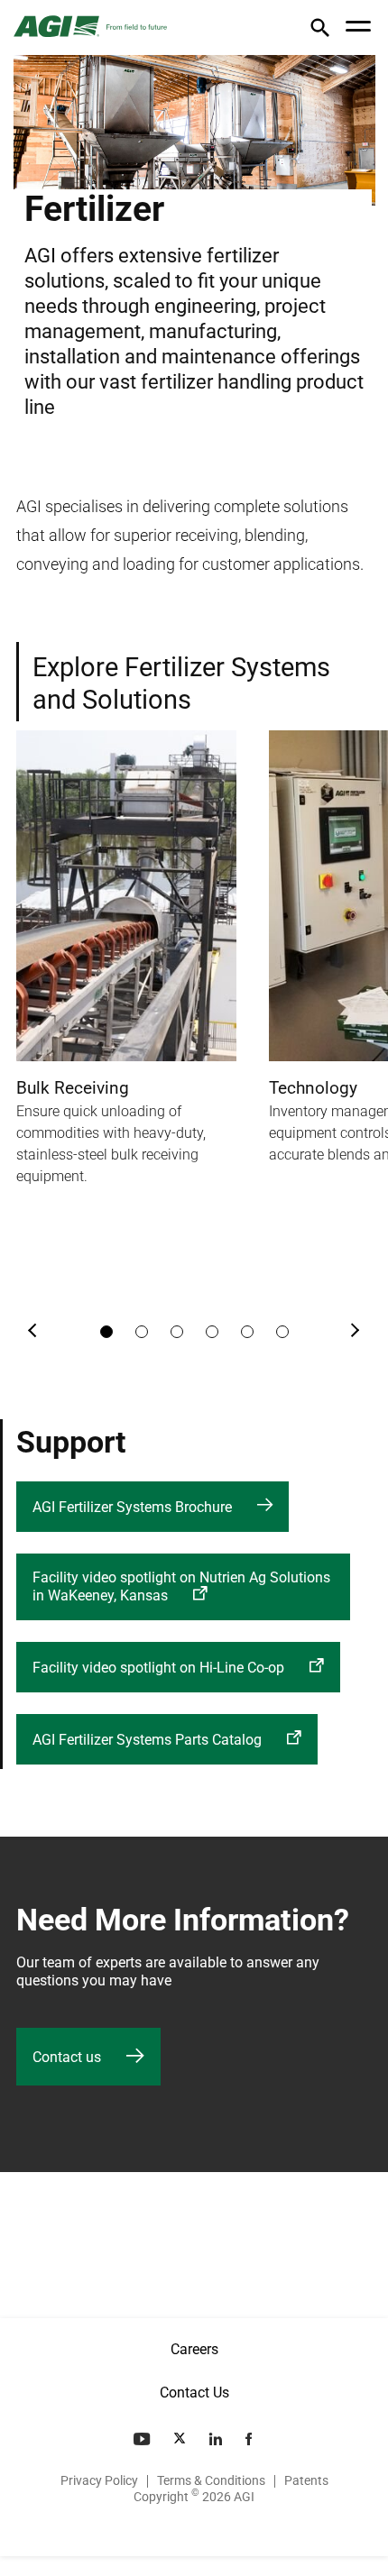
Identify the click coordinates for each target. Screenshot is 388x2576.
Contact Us (194, 2393)
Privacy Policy (99, 2480)
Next (355, 1332)
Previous (33, 1332)
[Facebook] (250, 2439)
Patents (306, 2480)
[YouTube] (143, 2439)
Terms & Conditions (211, 2480)
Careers (194, 2349)
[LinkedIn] (217, 2439)
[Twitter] (181, 2439)
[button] (320, 31)
